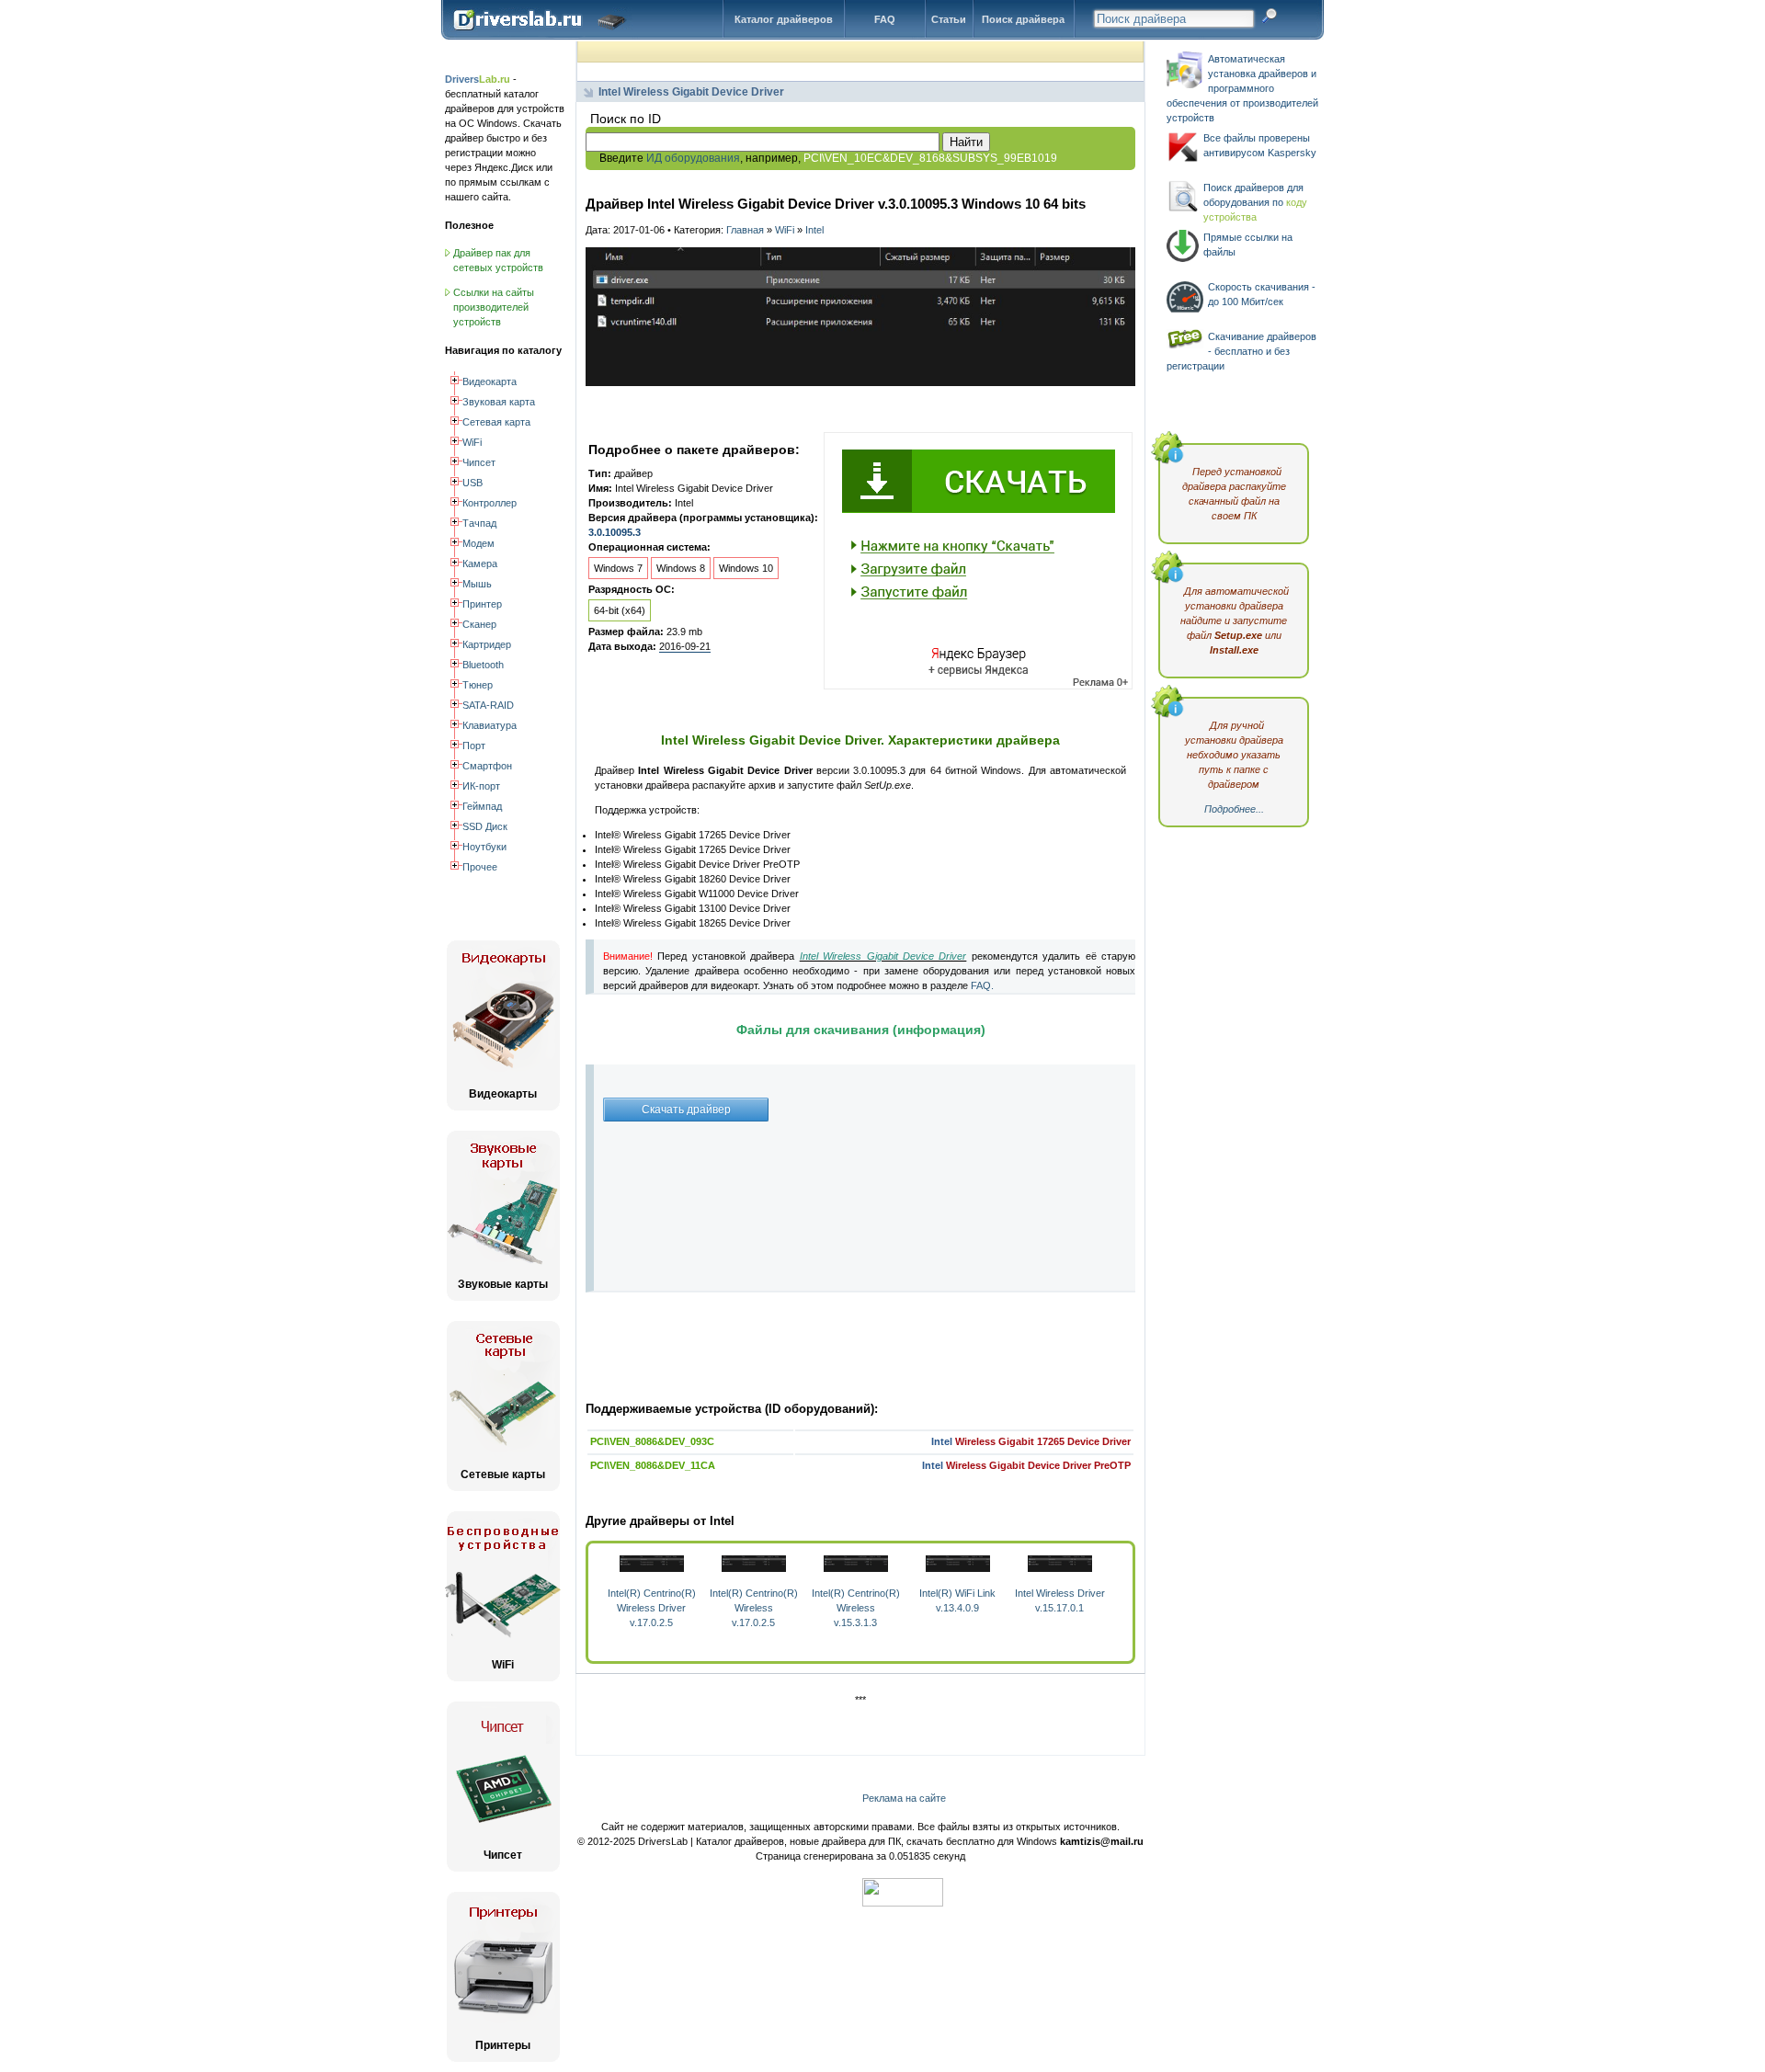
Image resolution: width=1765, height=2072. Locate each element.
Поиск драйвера (1023, 19)
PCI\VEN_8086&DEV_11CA (653, 1465)
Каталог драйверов (784, 19)
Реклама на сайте (904, 1798)
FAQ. (982, 985)
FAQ (885, 19)
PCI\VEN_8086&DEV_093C (652, 1441)
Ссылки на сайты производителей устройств (494, 307)
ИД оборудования (693, 158)
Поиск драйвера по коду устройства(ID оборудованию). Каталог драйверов (544, 34)
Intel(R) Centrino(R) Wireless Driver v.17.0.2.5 (652, 1608)
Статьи (949, 19)
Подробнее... (1234, 809)
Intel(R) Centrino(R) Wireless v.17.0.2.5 (754, 1608)
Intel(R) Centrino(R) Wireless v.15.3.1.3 (856, 1608)
